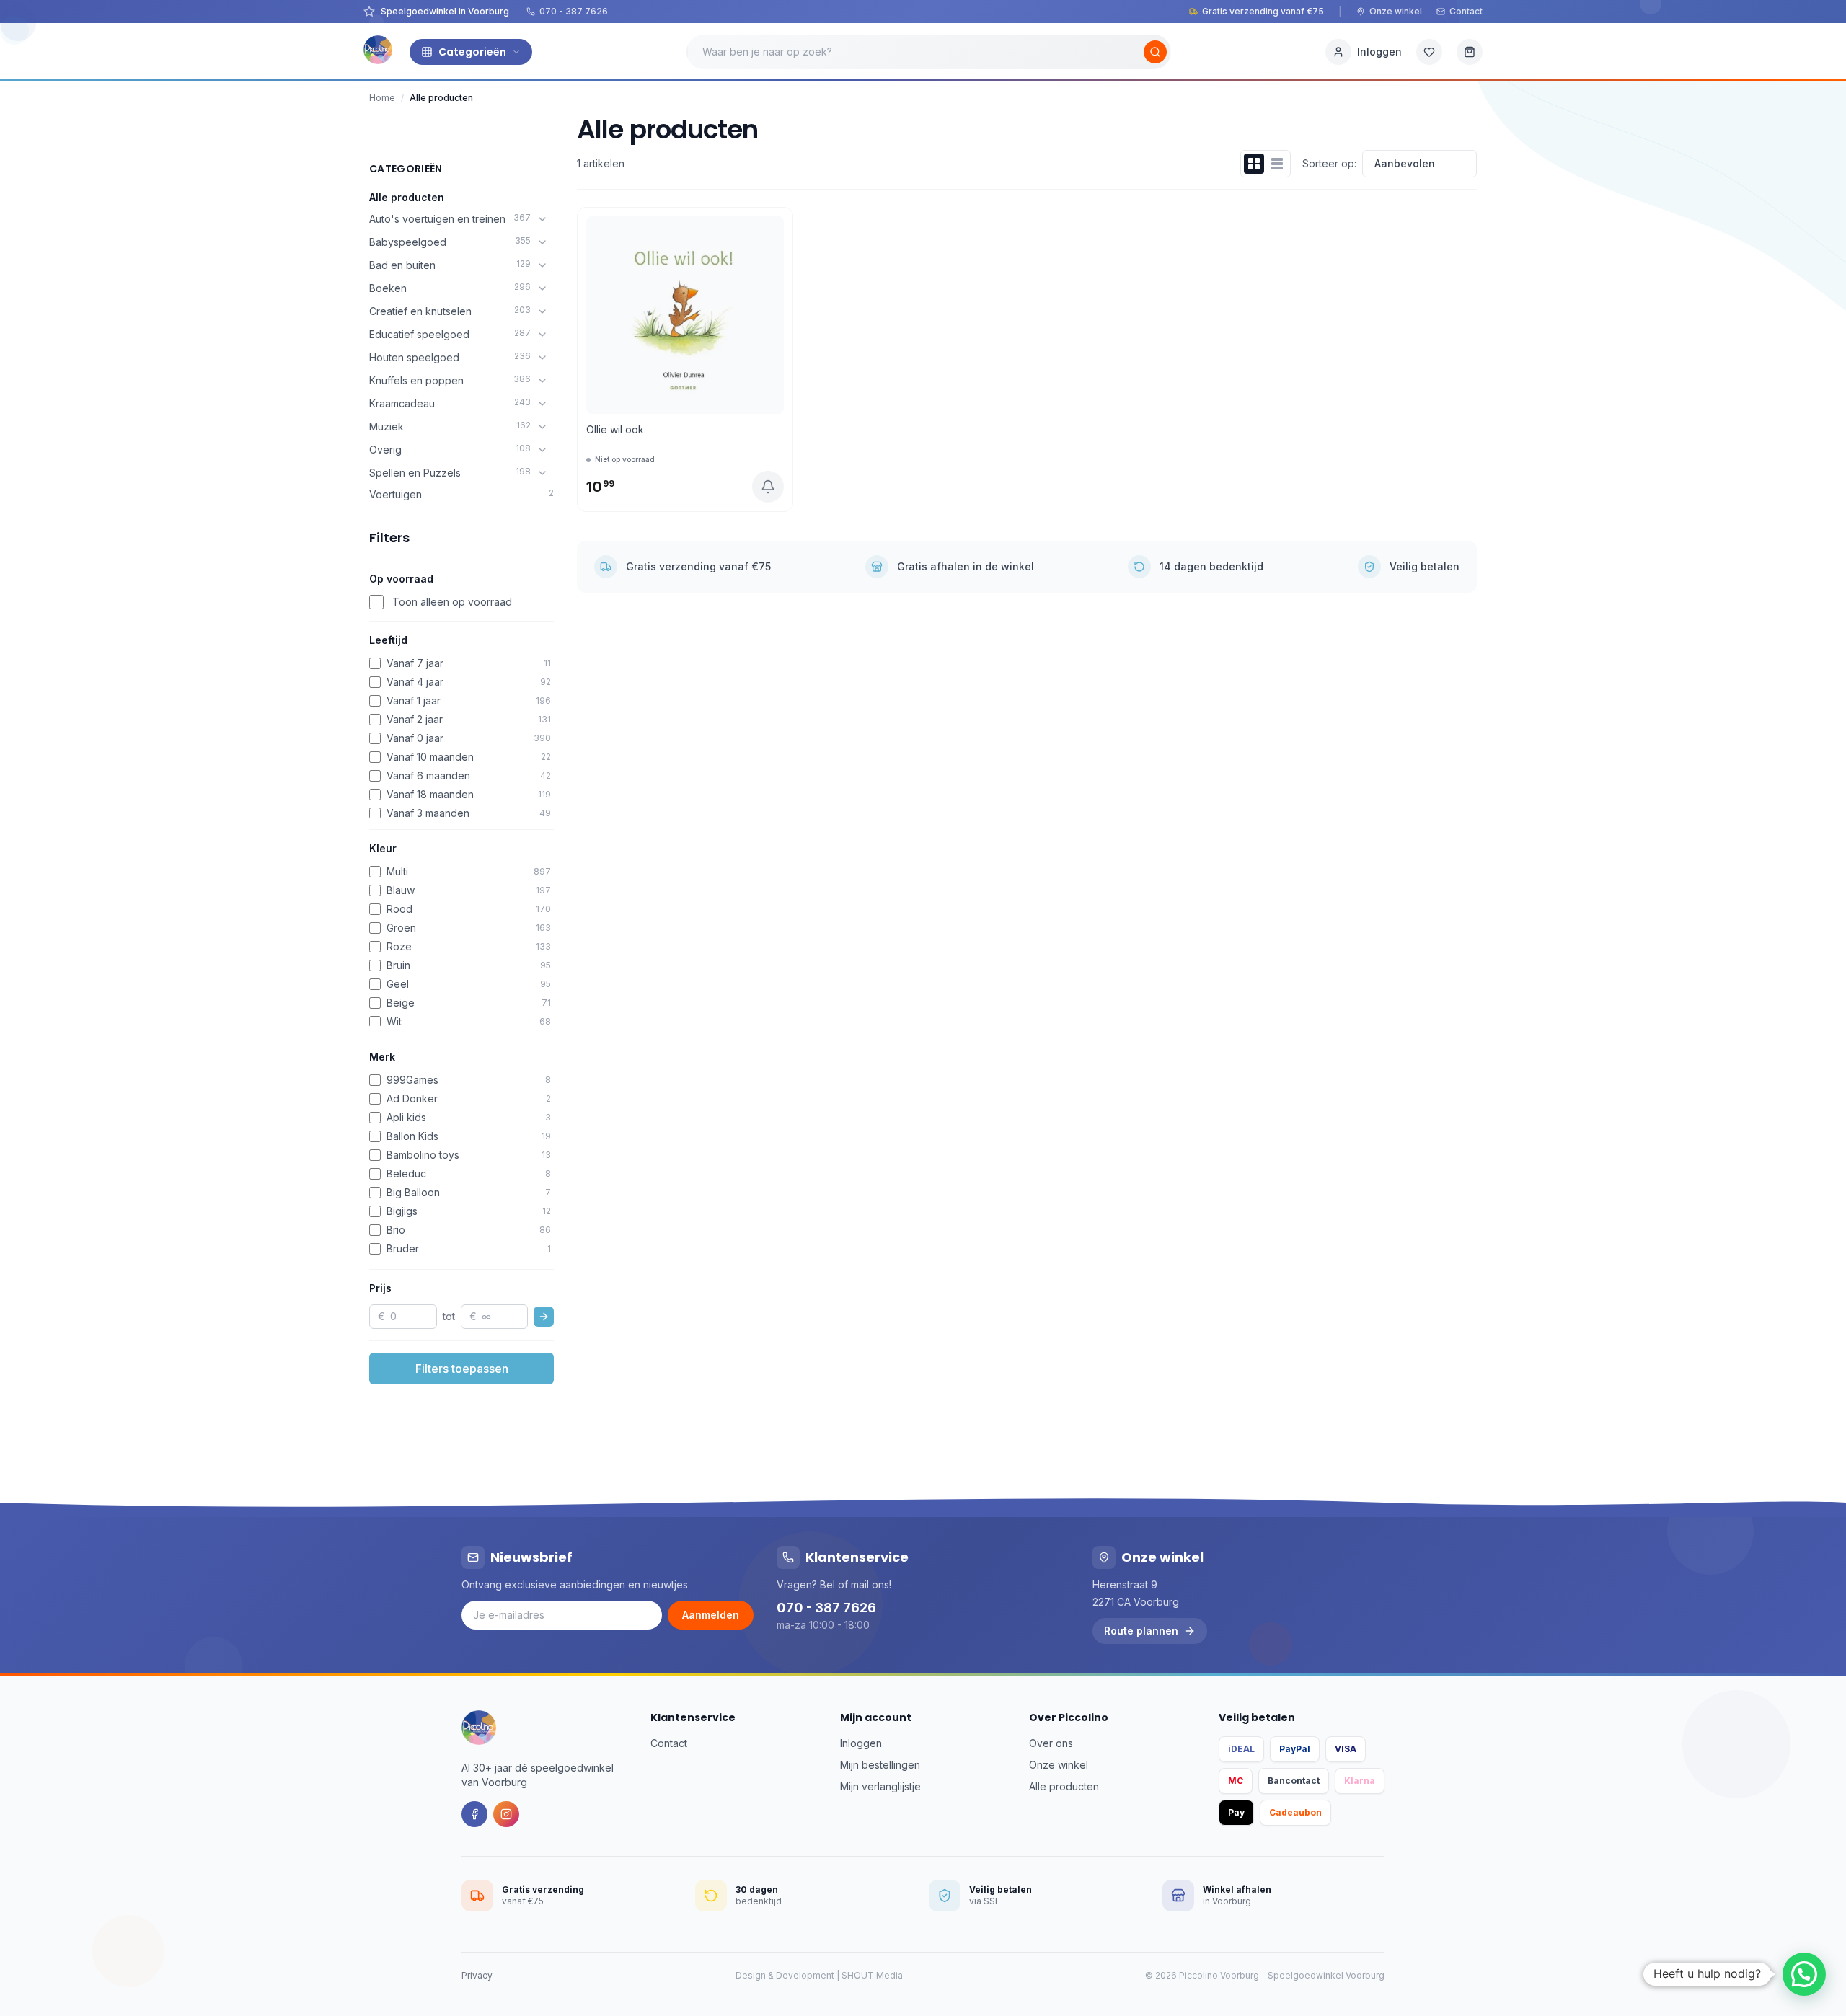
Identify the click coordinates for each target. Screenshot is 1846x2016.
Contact (1466, 11)
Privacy (477, 1975)
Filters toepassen (462, 1369)
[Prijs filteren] (544, 1317)
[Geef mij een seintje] (768, 487)
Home (382, 98)
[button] (1804, 1974)
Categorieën (472, 52)
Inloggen (861, 1743)
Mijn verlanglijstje (880, 1786)
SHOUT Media (872, 1975)
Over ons (1051, 1743)
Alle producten (407, 197)
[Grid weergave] (1254, 164)
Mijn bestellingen (880, 1765)
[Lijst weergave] (1277, 164)
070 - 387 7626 (574, 11)
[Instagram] (506, 1814)
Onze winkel (1396, 11)
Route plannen (1141, 1631)
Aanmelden (711, 1615)
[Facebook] (474, 1814)
